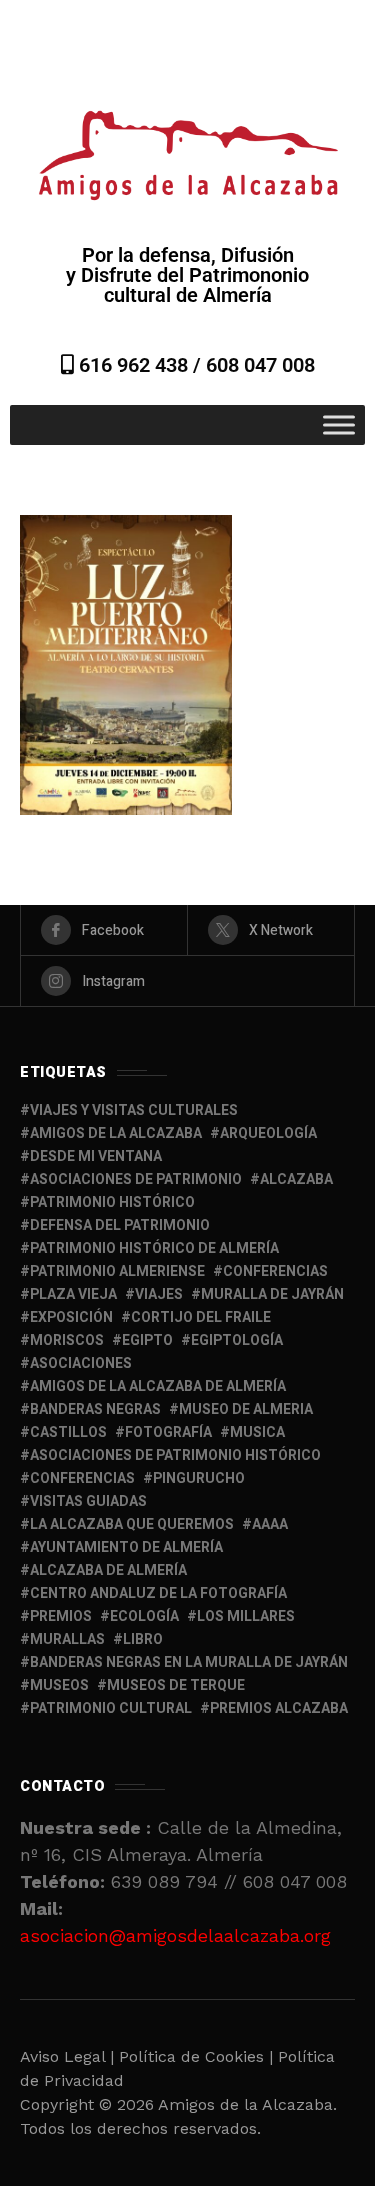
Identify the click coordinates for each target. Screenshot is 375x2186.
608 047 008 (260, 365)
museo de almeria (246, 1409)
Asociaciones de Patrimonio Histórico (175, 1455)
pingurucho (199, 1478)
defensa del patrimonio (120, 1225)
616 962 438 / (140, 365)
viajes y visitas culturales (134, 1110)
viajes (159, 1294)
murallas (67, 1639)
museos (59, 1685)
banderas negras (95, 1409)
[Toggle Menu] (339, 424)
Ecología (144, 1616)
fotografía (168, 1432)
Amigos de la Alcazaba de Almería (158, 1386)
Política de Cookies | (198, 2056)
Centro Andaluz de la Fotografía (158, 1593)
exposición (71, 1317)
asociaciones (81, 1363)
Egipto (147, 1340)
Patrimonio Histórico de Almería (154, 1248)
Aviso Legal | (67, 2056)
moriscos (67, 1340)
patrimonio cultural (111, 1708)
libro (143, 1639)
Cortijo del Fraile (201, 1317)
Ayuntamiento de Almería (126, 1547)
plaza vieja (73, 1294)
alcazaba (296, 1179)
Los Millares (246, 1616)
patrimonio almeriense (117, 1271)
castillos (68, 1432)
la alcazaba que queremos (132, 1524)
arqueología (268, 1133)
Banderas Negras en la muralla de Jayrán (189, 1662)
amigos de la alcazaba (116, 1133)
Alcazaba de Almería (108, 1570)
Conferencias (82, 1478)
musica (257, 1432)
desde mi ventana (96, 1156)
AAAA (270, 1524)
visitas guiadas (88, 1501)
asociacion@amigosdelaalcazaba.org (175, 1935)
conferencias (275, 1271)
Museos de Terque (176, 1685)
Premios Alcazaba (279, 1708)
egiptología (237, 1340)
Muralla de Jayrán (272, 1294)
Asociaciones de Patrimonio (136, 1179)
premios (61, 1616)
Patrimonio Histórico (112, 1202)
